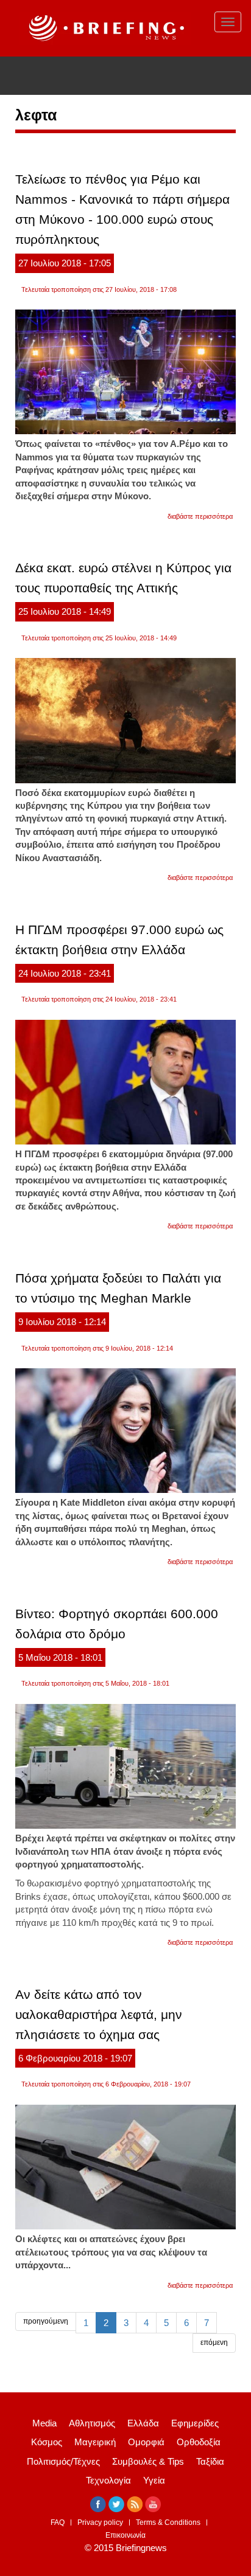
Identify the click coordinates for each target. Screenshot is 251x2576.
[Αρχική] (105, 28)
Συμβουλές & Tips (148, 2461)
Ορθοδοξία (199, 2442)
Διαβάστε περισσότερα (200, 516)
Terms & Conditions (168, 2522)
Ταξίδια (210, 2461)
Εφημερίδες (195, 2423)
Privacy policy (100, 2522)
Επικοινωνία (125, 2535)
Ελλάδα (143, 2423)
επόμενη (214, 2342)
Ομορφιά (146, 2442)
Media (44, 2423)
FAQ (58, 2522)
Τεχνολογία (108, 2480)
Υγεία (154, 2480)
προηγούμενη (46, 2321)
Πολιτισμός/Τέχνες (63, 2461)
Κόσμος (47, 2442)
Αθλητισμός (92, 2423)
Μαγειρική (95, 2442)
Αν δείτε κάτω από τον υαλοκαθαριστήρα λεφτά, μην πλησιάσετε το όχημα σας (99, 2014)
